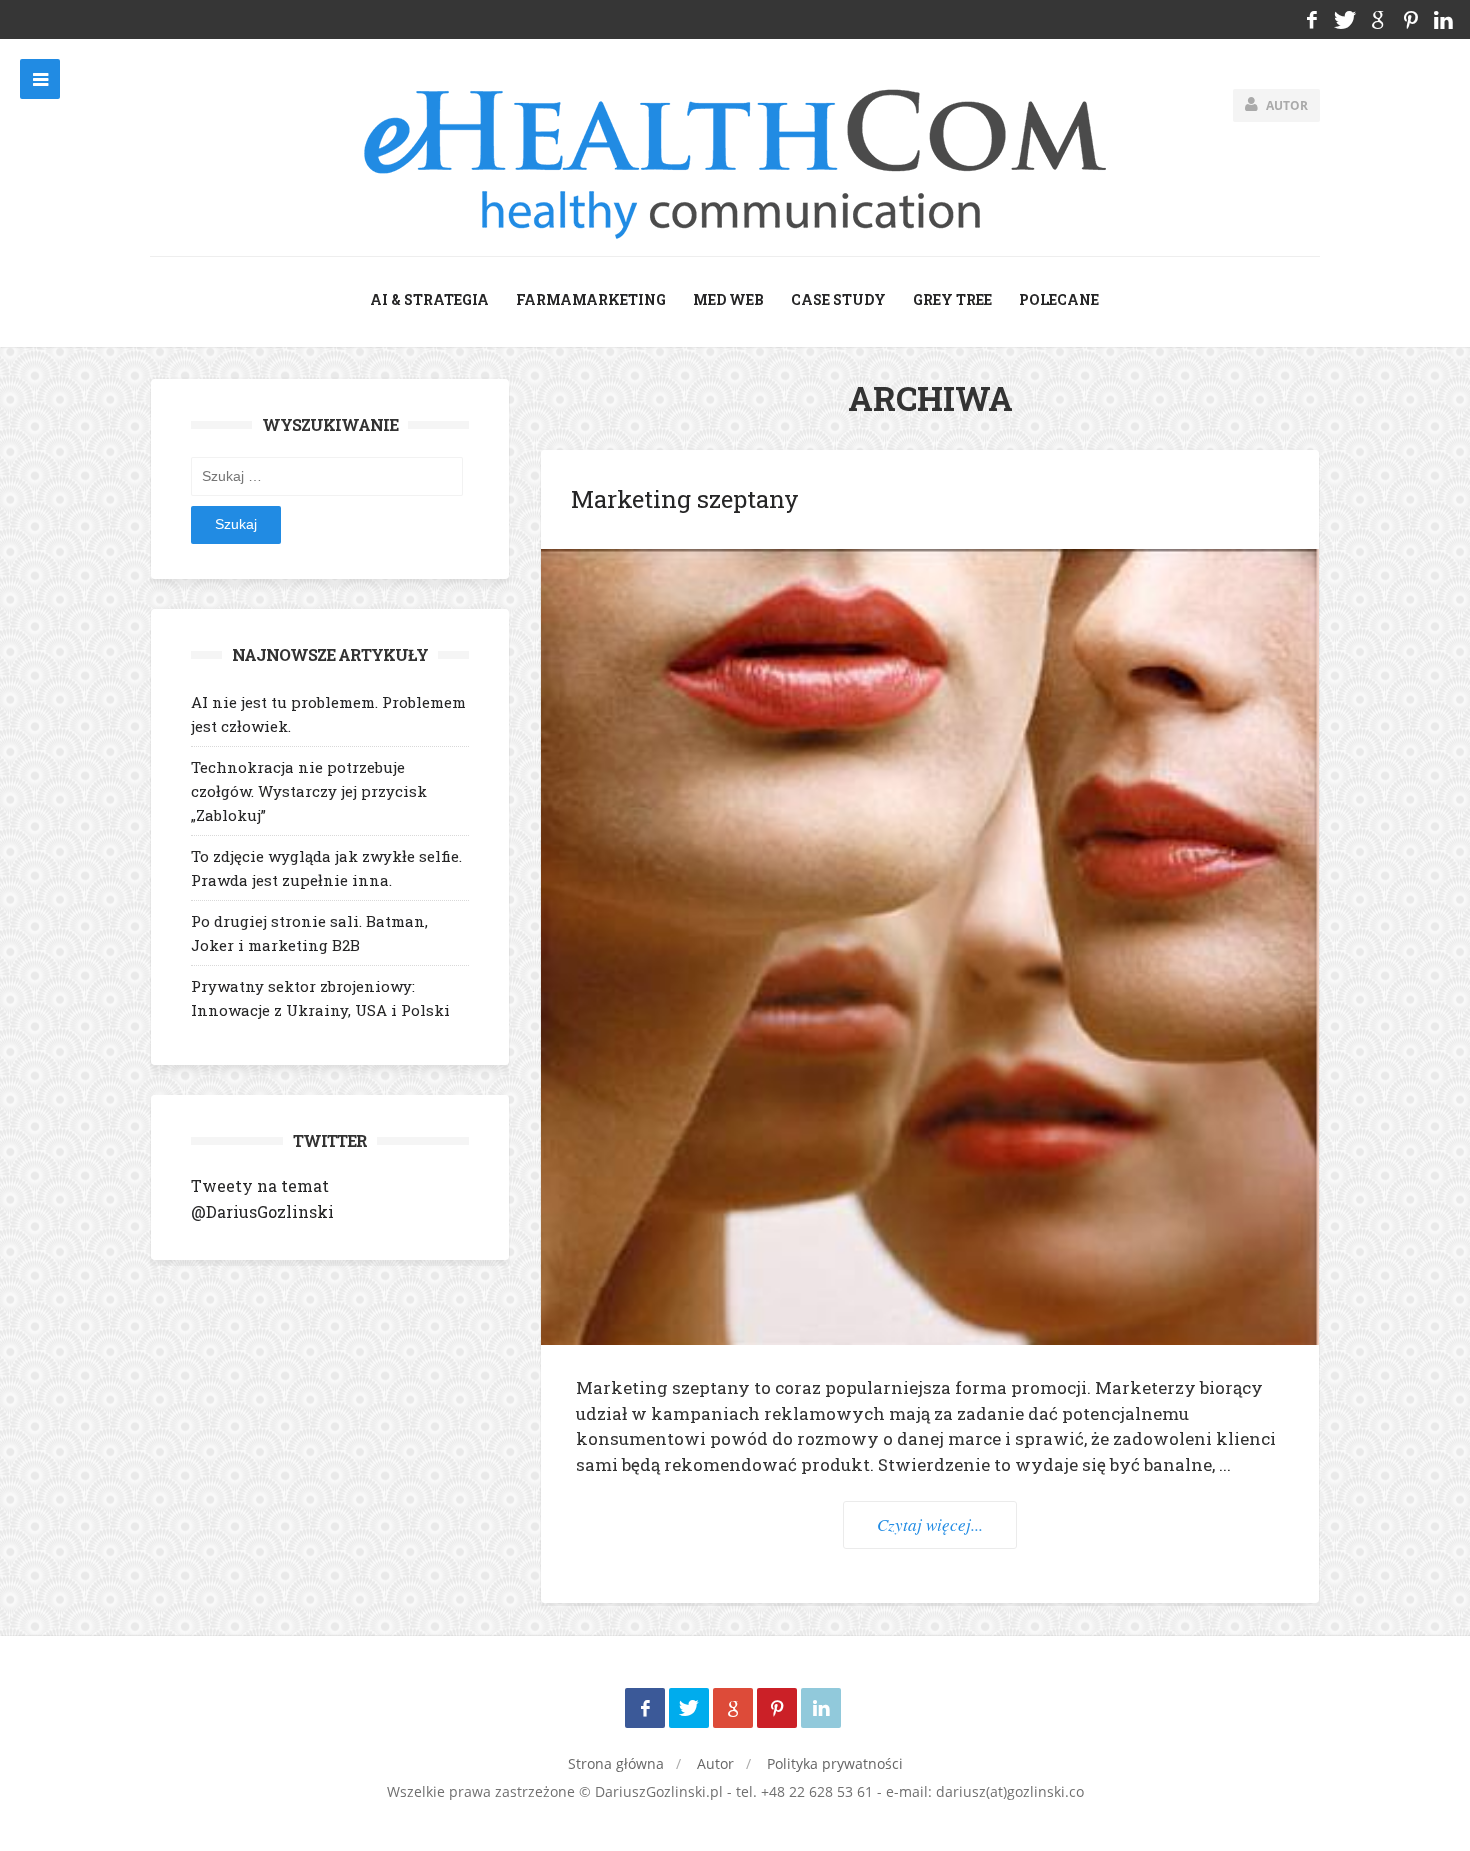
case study (838, 299)
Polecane (1059, 299)
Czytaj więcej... (930, 1524)
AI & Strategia (429, 299)
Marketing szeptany (685, 499)
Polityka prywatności (835, 1763)
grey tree (952, 299)
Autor (715, 1763)
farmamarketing (591, 299)
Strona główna (616, 1763)
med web (728, 299)
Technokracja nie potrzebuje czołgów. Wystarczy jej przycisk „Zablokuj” (309, 791)
